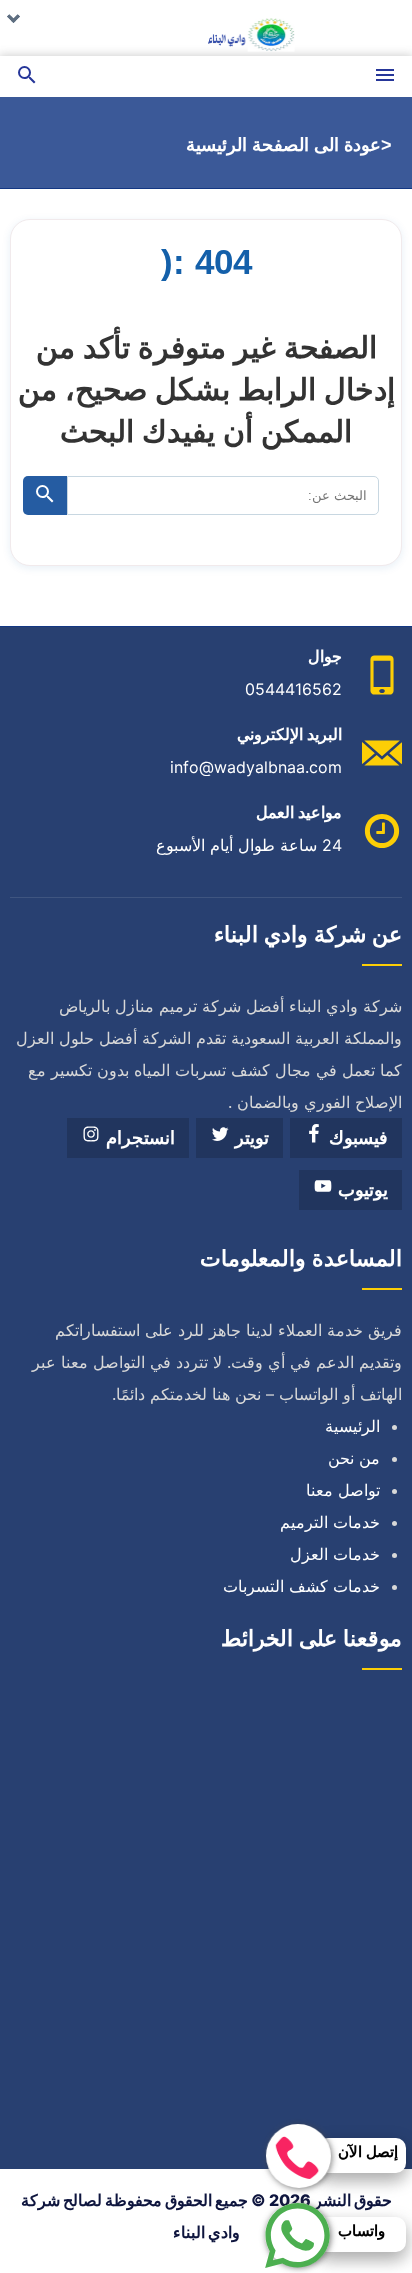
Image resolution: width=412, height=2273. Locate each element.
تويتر (249, 1138)
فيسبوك (356, 1138)
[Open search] (27, 76)
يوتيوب (360, 1190)
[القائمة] (385, 76)
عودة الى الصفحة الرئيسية (283, 145)
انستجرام (138, 1138)
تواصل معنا (343, 1490)
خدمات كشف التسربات (301, 1586)
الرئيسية (352, 1426)
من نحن (354, 1458)
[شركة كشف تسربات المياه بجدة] (206, 28)
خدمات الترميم (330, 1522)
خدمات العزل (335, 1554)
